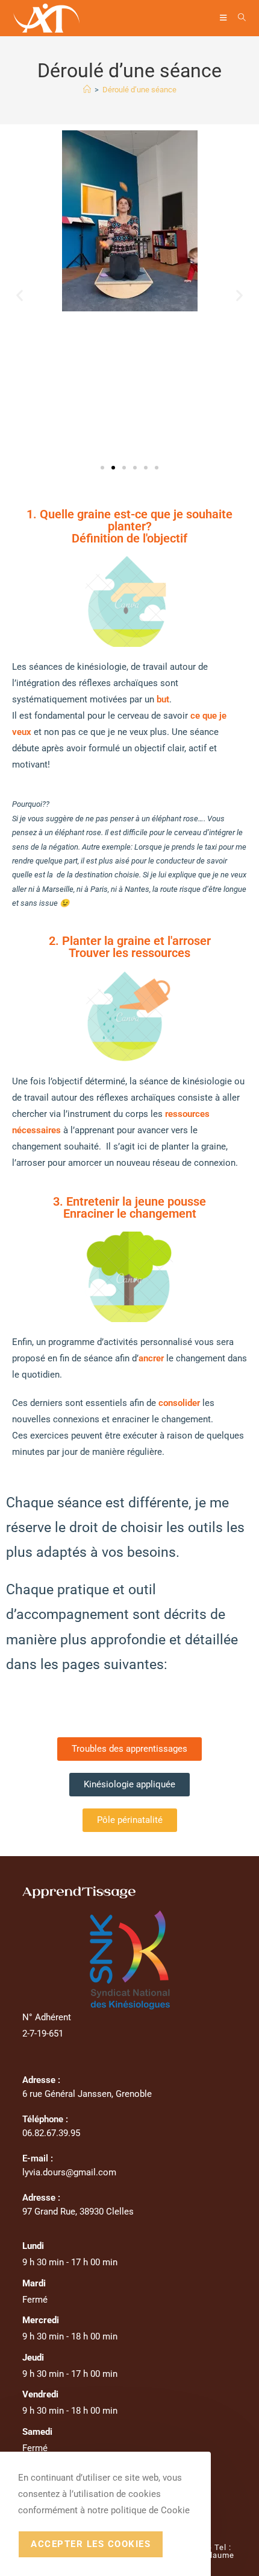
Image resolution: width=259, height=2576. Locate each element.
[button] (20, 295)
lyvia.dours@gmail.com (69, 2172)
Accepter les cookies (91, 2544)
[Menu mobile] (224, 18)
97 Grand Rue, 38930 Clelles (78, 2212)
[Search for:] (238, 18)
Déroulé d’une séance (139, 90)
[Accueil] (87, 90)
